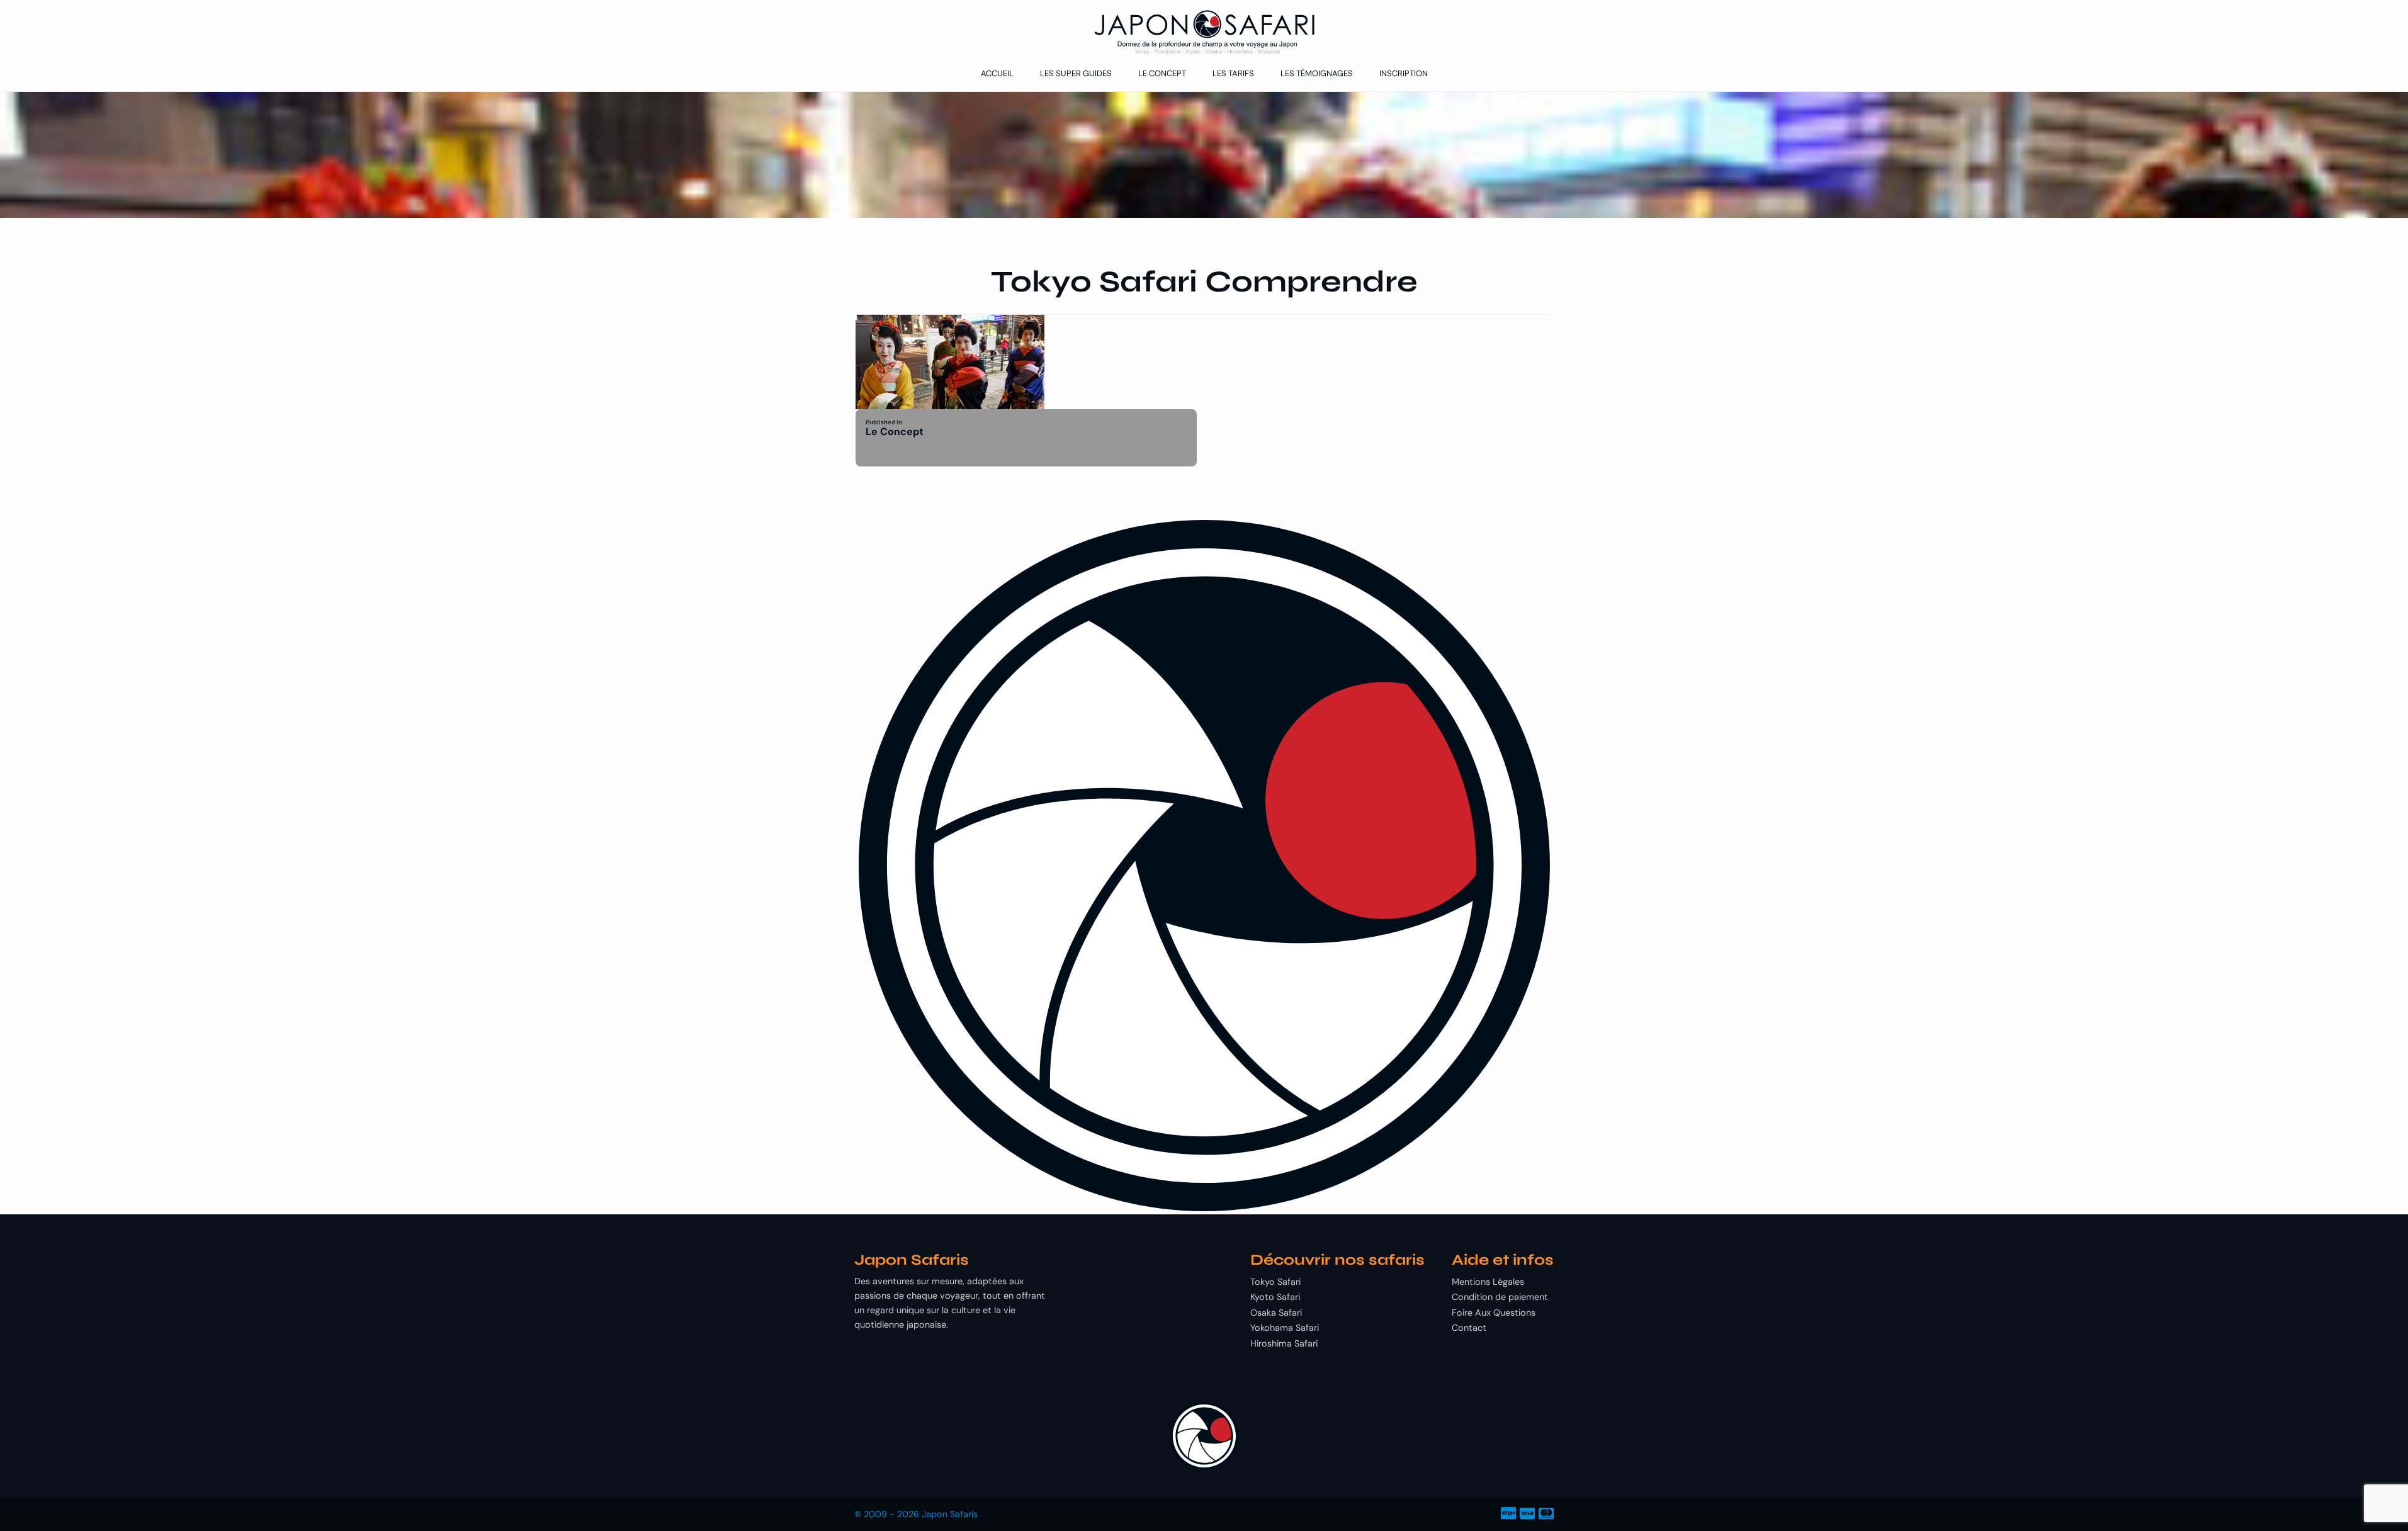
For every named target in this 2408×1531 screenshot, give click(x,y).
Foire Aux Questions (1494, 1313)
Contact (1469, 1328)
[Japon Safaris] (1204, 32)
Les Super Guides (1076, 73)
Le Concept (1162, 73)
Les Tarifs (1233, 73)
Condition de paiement (1500, 1297)
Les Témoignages (1317, 73)
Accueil (997, 73)
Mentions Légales (1488, 1282)
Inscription (1404, 73)
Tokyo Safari (1275, 1282)
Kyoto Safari (1275, 1297)
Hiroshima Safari (1284, 1343)
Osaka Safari (1276, 1313)
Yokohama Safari (1285, 1328)
